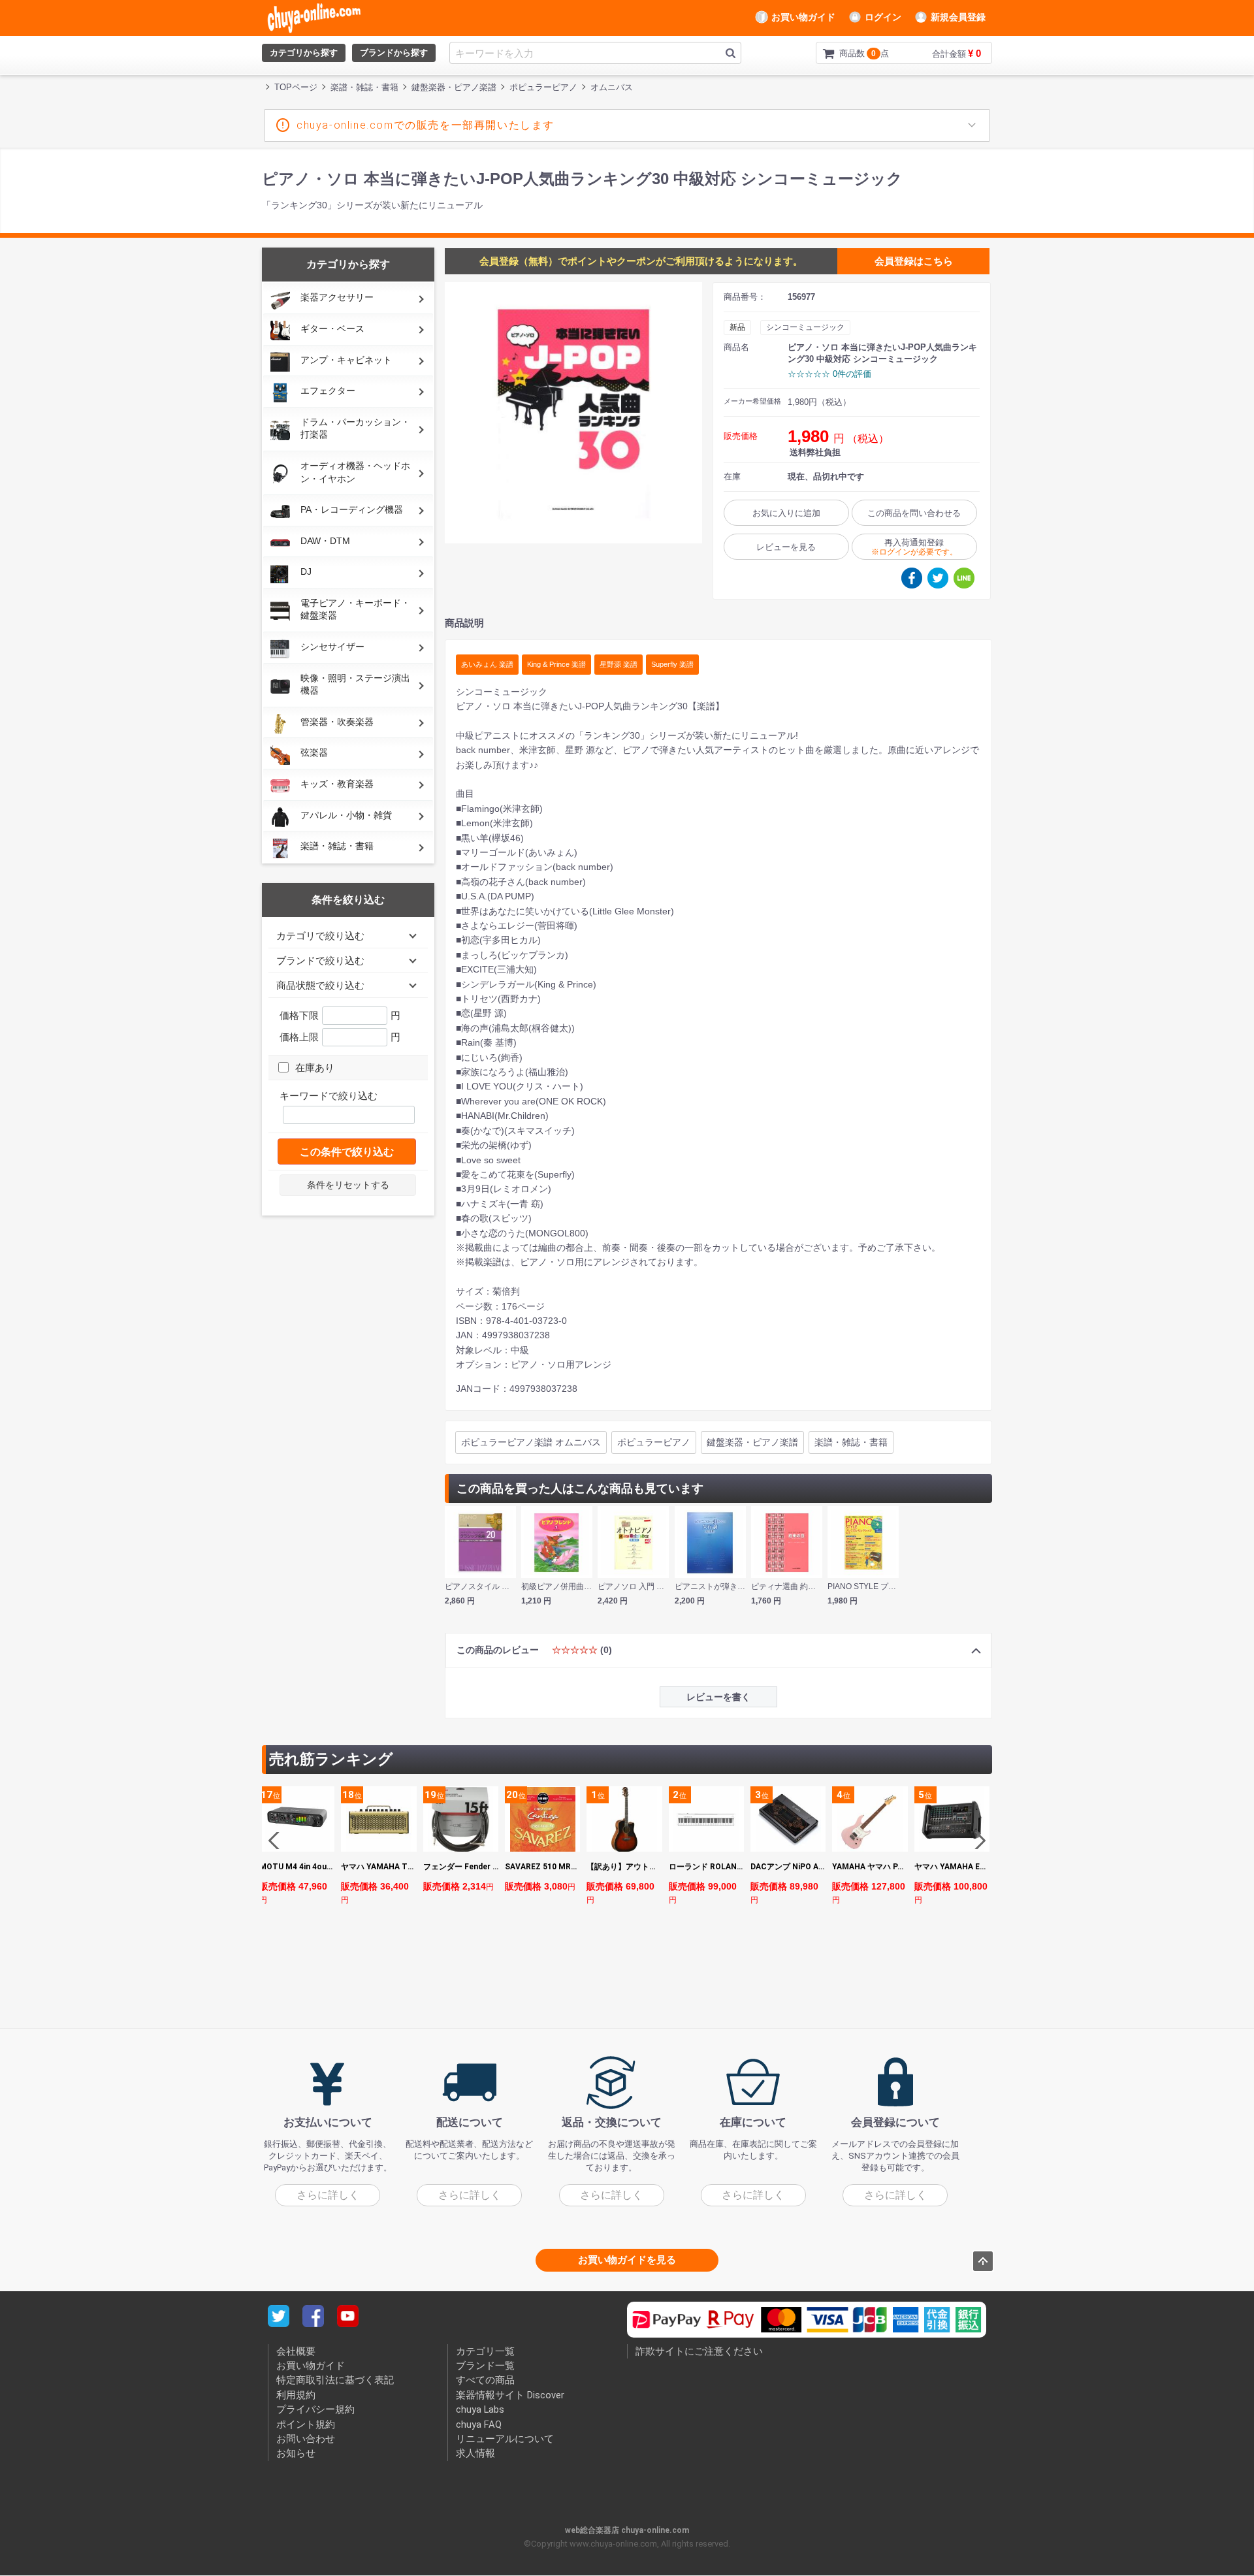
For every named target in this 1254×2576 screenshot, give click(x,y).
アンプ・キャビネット (346, 360)
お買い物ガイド (803, 17)
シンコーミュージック (805, 327)
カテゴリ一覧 (485, 2351)
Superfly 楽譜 (672, 664)
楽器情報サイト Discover (510, 2395)
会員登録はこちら (914, 261)
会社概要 (296, 2351)
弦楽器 (314, 752)
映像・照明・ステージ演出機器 (355, 684)
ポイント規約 (306, 2424)
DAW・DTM (325, 541)
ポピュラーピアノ (654, 1442)
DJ (306, 572)
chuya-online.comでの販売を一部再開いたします (426, 125)
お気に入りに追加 (786, 513)
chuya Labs (480, 2410)
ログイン (883, 17)
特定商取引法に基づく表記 (335, 2381)
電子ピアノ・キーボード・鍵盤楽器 (355, 609)
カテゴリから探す (304, 53)
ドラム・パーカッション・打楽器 (355, 428)
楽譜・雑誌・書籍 (337, 846)
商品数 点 (843, 53)
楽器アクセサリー (337, 297)
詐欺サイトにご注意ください (699, 2351)
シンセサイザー (332, 647)
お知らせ (296, 2454)
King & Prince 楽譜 (556, 664)
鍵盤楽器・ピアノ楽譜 (752, 1442)
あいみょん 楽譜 (487, 664)
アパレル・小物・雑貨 (346, 815)
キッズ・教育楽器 (337, 784)
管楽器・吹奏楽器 (337, 722)
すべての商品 (485, 2381)
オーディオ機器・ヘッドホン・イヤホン (355, 472)
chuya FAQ (479, 2424)
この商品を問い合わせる (914, 513)
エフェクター (328, 391)
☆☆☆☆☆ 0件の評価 (829, 374)
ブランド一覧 (485, 2366)
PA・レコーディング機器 (352, 509)
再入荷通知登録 (914, 547)
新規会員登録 (958, 17)
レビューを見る (786, 547)
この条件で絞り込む (347, 1152)
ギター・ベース (332, 329)
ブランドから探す (394, 53)
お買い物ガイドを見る (627, 2260)
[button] (977, 1841)
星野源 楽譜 (619, 664)
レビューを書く (718, 1697)
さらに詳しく (328, 2195)
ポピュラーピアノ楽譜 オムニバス (531, 1442)
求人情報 (475, 2454)
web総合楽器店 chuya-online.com (627, 2530)
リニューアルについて (505, 2439)
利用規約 (296, 2395)
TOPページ (296, 87)
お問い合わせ (306, 2439)
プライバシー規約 (315, 2410)
